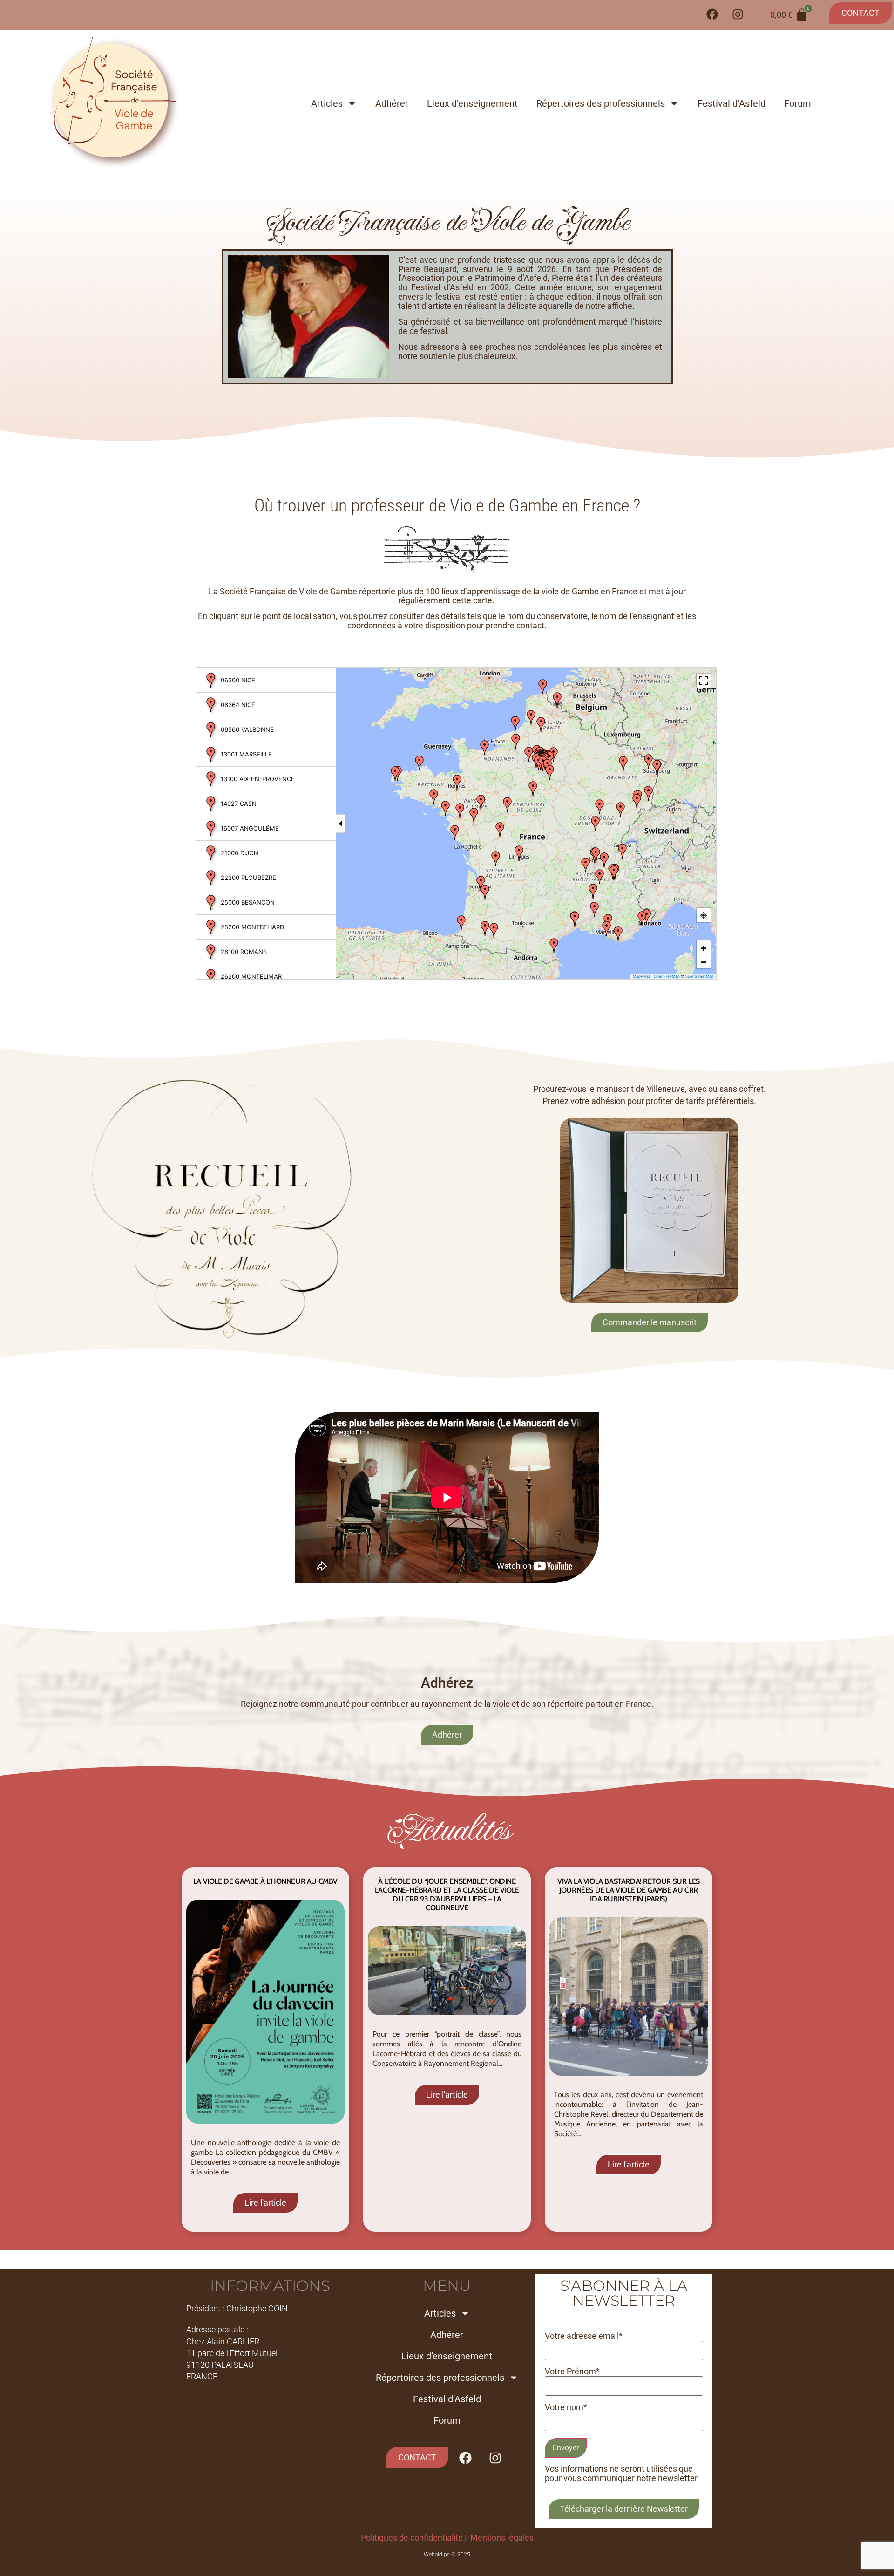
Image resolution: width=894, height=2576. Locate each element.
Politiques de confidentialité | (416, 2538)
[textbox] (530, 308)
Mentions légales (502, 2538)
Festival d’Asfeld (731, 103)
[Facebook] (712, 14)
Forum (798, 103)
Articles (327, 103)
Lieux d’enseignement (472, 103)
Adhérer (392, 103)
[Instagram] (738, 14)
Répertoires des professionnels (601, 103)
